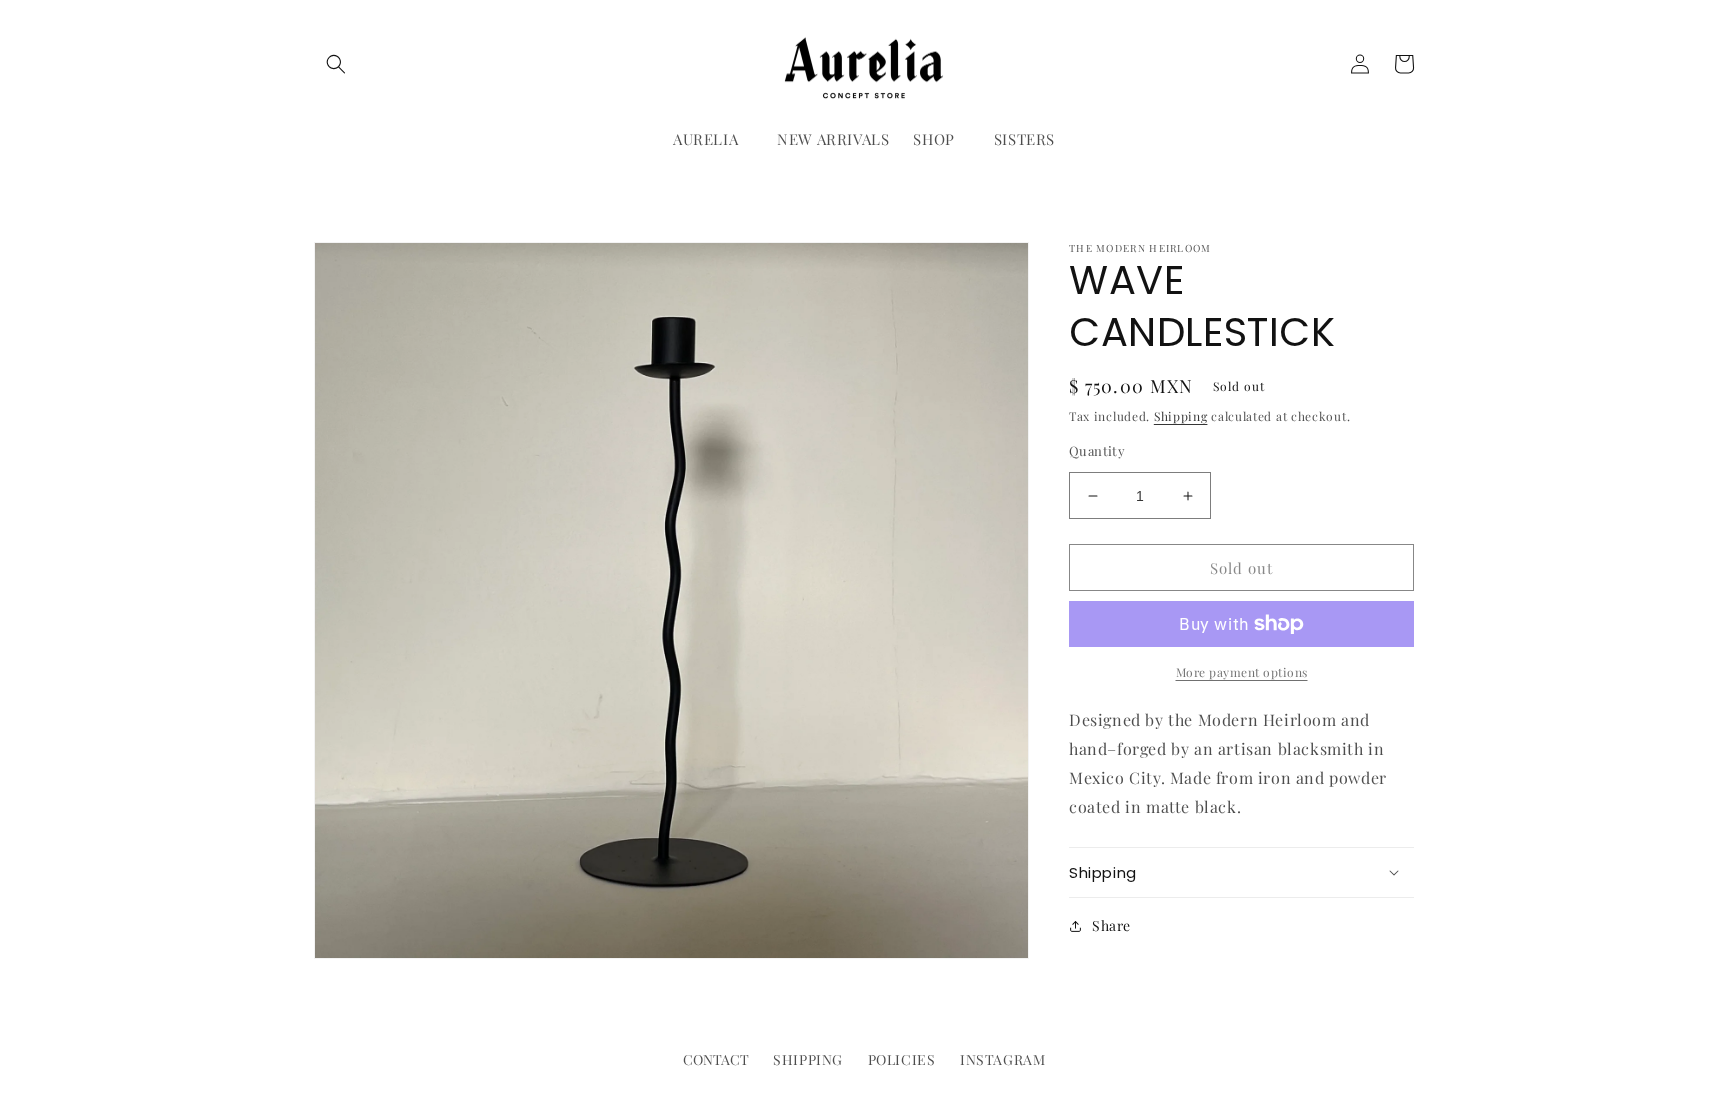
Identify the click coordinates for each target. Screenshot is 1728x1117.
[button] (336, 64)
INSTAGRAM (1002, 1059)
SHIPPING (808, 1059)
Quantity (1097, 450)
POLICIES (902, 1059)
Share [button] (1111, 925)
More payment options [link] (1242, 672)
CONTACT (716, 1059)
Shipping (1181, 416)
